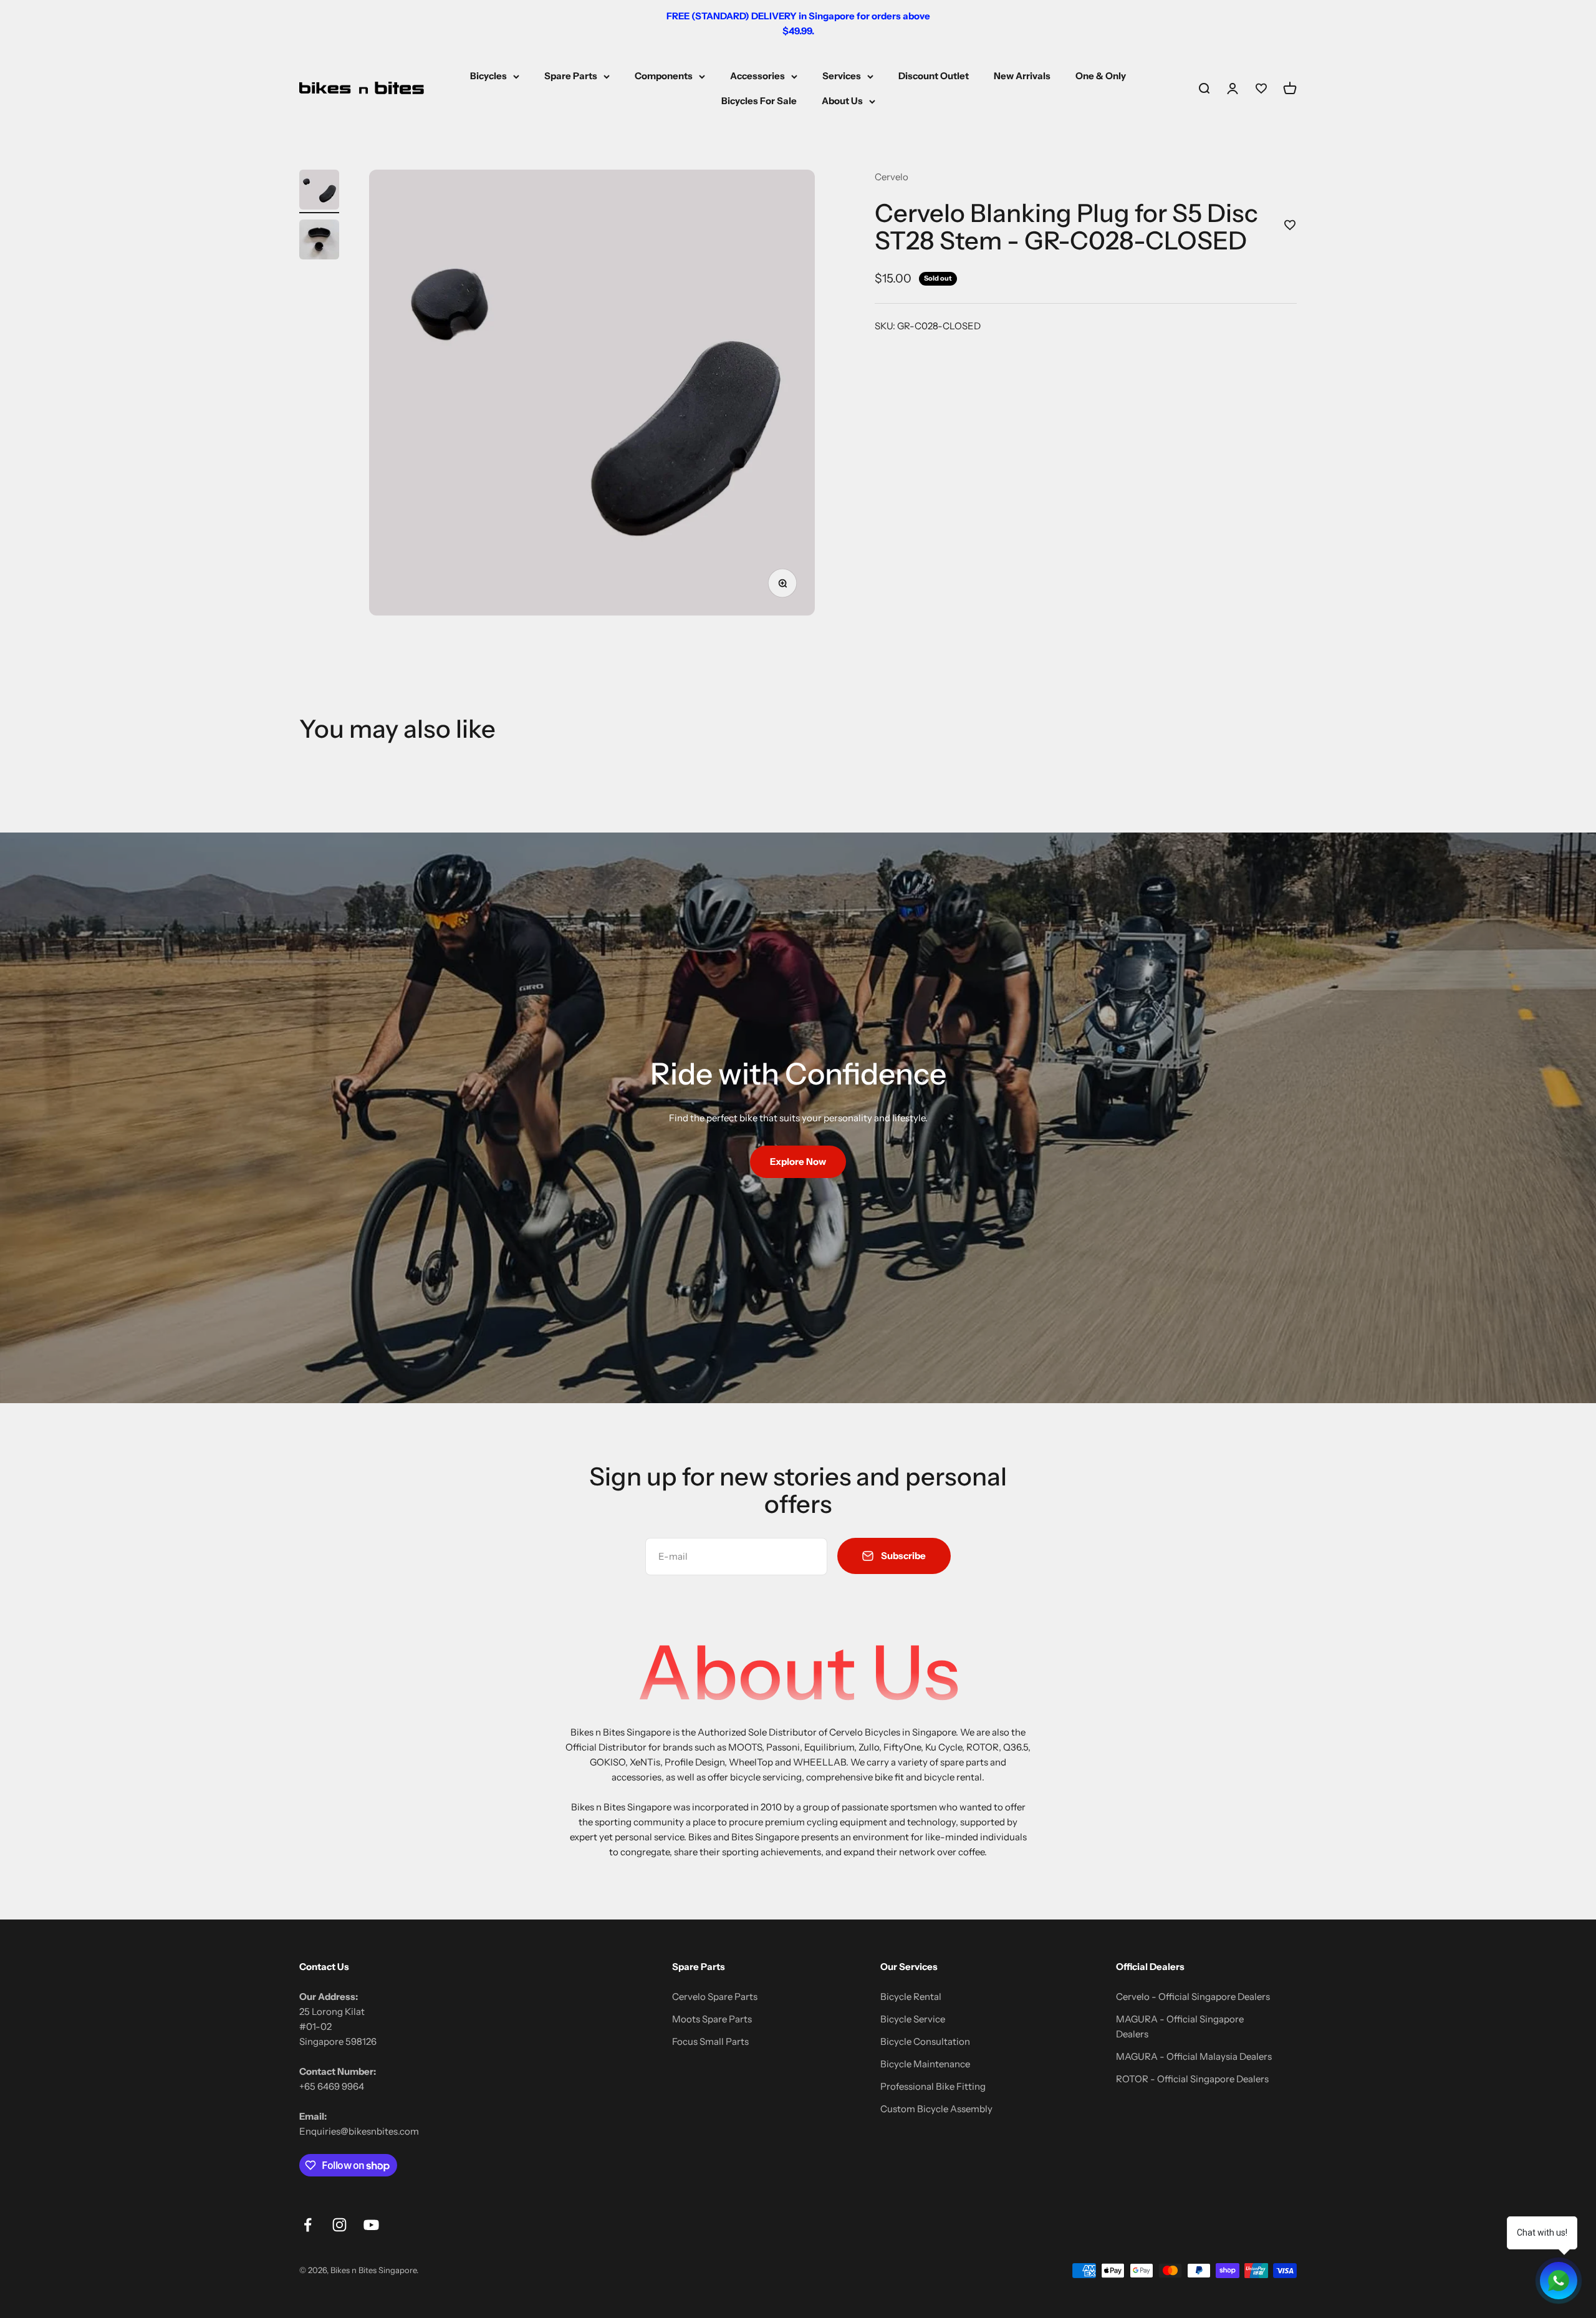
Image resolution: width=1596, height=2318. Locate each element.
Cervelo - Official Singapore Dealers (1193, 1997)
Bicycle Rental (911, 1997)
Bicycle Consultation (925, 2041)
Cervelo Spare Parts (715, 1997)
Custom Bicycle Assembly (936, 2109)
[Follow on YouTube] (371, 2225)
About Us (842, 101)
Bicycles (488, 76)
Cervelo (892, 177)
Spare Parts (571, 76)
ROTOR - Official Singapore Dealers (1192, 2079)
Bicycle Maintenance (925, 2064)
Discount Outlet (934, 76)
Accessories (757, 76)
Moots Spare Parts (712, 2019)
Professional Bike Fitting (933, 2086)
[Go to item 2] (319, 241)
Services (842, 76)
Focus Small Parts (710, 2041)
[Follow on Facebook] (308, 2225)
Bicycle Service (913, 2019)
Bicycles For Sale (759, 101)
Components (664, 76)
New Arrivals (1022, 76)
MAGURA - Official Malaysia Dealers (1194, 2056)
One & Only (1101, 76)
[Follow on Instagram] (339, 2225)
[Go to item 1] (319, 191)
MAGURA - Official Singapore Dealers (1180, 2026)
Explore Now (798, 1161)
